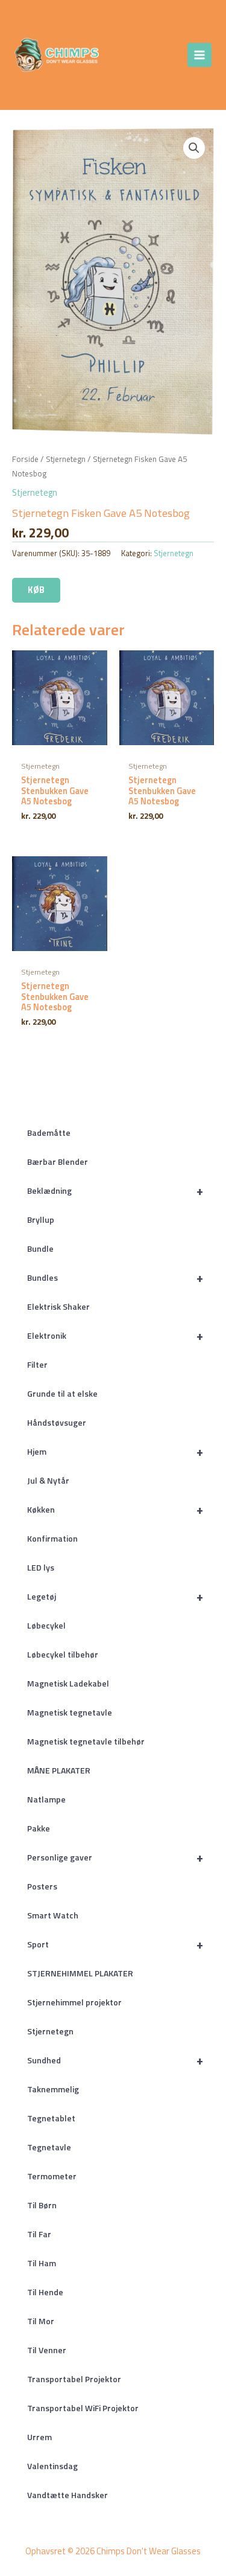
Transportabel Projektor (74, 2379)
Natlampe (46, 1799)
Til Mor (41, 2321)
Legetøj (115, 1596)
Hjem (115, 1451)
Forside (25, 459)
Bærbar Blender (58, 1161)
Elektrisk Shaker (58, 1306)
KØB (36, 590)
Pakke (39, 1828)
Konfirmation (52, 1538)
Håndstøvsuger (57, 1422)
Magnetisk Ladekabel (68, 1683)
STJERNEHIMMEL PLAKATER (80, 1973)
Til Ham (42, 2263)
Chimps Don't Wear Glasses (131, 55)
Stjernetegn (50, 2031)
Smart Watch (53, 1915)
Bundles (115, 1277)
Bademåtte (49, 1133)
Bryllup (41, 1219)
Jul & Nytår (48, 1480)
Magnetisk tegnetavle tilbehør (86, 1741)
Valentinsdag (52, 2466)
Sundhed (115, 2060)
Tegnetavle (49, 2147)
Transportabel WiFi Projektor (83, 2408)
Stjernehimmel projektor (74, 2002)
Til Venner (47, 2350)
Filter (37, 1364)
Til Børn (42, 2205)
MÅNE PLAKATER (59, 1770)
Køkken (115, 1509)
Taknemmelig (53, 2089)
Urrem (39, 2437)
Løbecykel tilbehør (63, 1654)
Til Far (39, 2234)
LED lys (41, 1567)
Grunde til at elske (62, 1393)
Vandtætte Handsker (67, 2495)
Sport (115, 1944)
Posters (42, 1886)
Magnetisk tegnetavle (70, 1712)
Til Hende (45, 2292)
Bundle (40, 1248)
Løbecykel (46, 1625)
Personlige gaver (115, 1857)
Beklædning (115, 1190)
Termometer (52, 2176)
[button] (194, 148)
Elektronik (115, 1335)
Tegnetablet (51, 2118)
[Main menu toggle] (199, 55)
